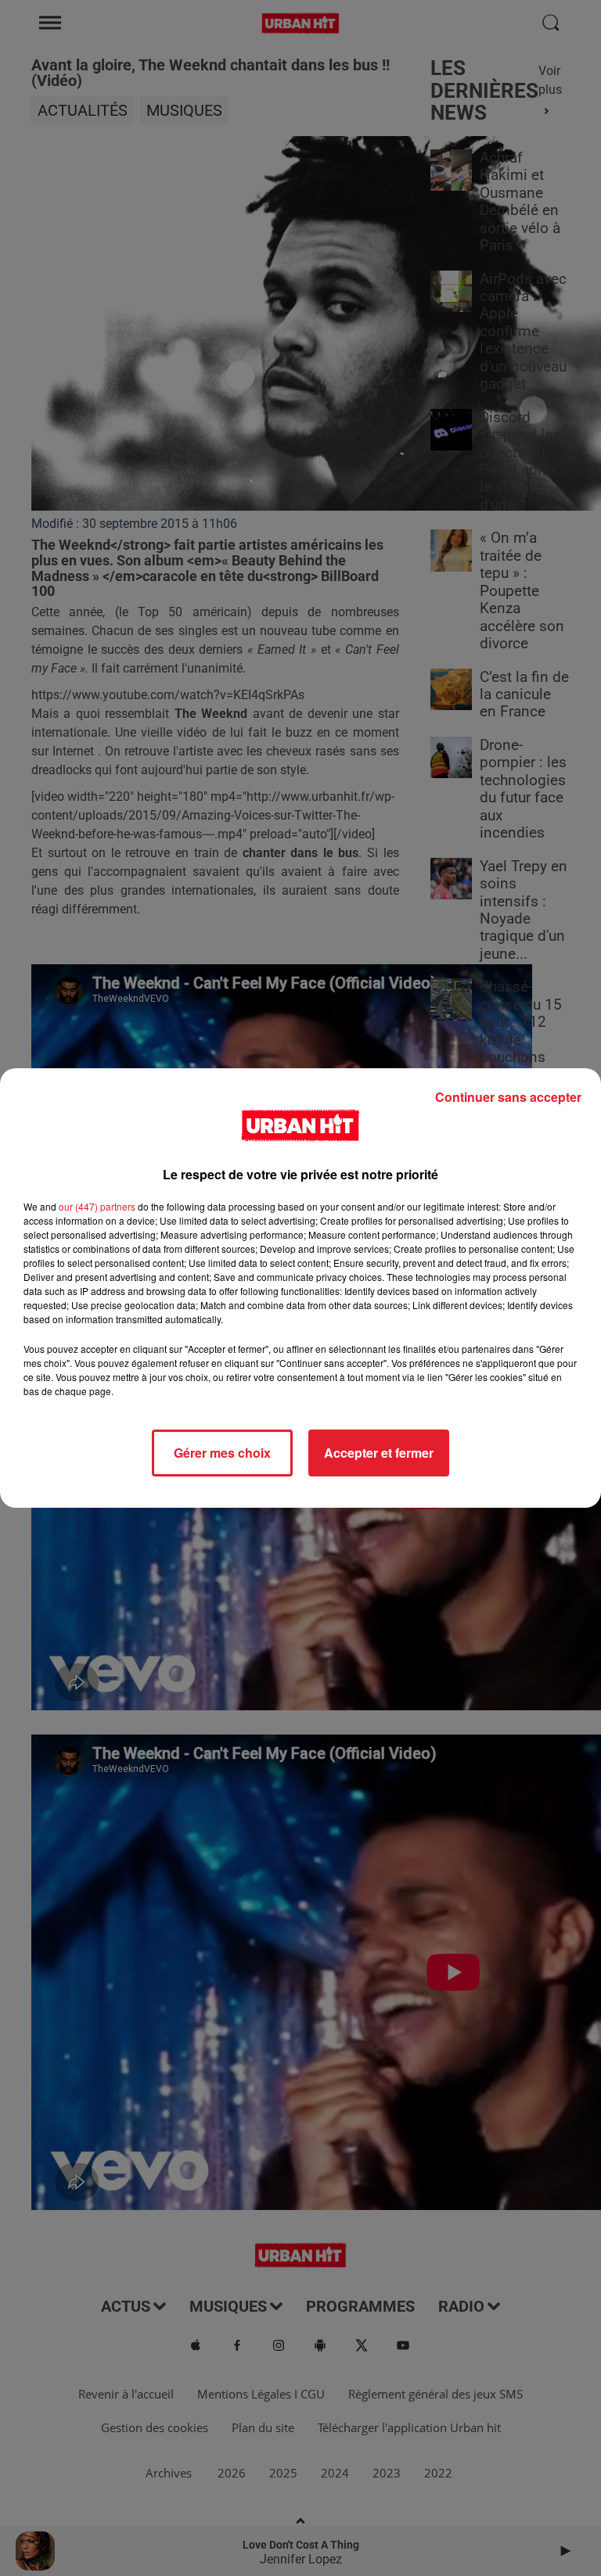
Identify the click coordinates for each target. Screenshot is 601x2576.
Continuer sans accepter (508, 1097)
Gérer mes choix (222, 1453)
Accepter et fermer (379, 1453)
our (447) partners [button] (97, 1206)
